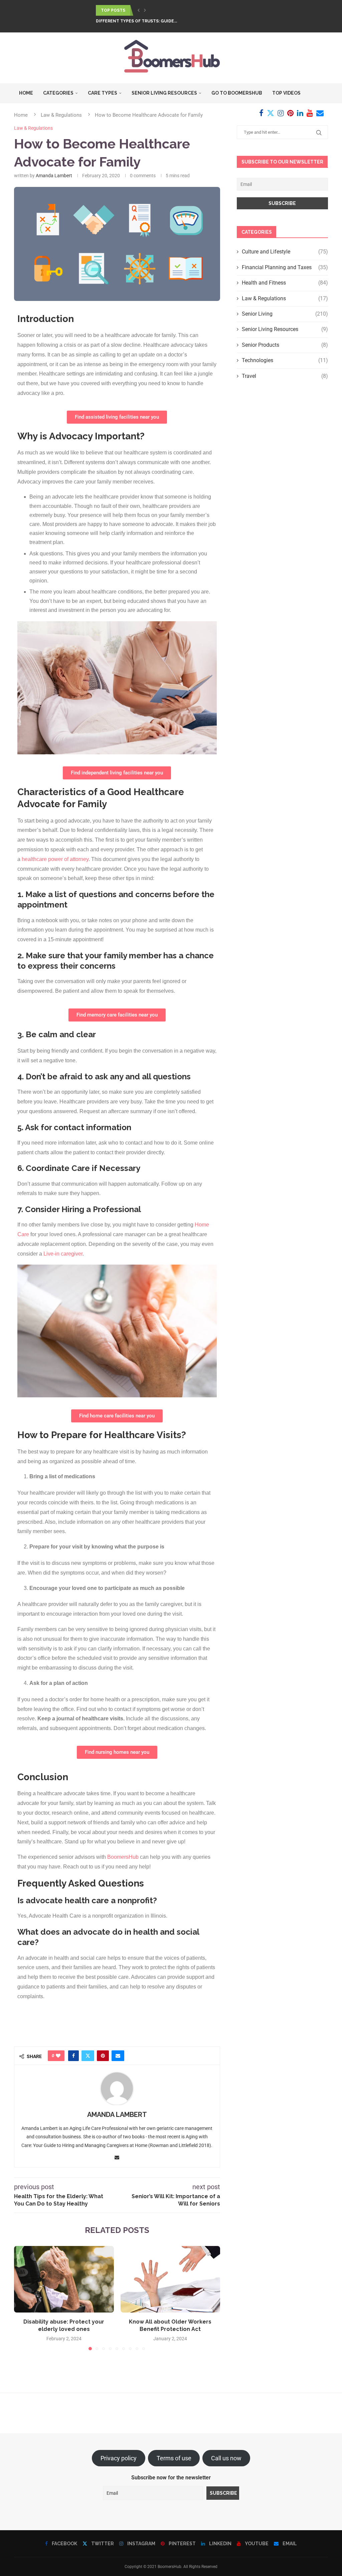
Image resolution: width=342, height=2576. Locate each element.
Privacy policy (119, 2458)
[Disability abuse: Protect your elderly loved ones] (64, 2279)
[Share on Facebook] (73, 2056)
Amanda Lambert (54, 176)
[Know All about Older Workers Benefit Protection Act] (170, 2279)
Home (26, 93)
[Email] (320, 113)
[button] (139, 10)
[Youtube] (310, 113)
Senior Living (285, 314)
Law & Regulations (285, 298)
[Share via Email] (118, 2056)
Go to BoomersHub (237, 93)
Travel (285, 376)
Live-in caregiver (63, 1254)
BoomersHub (123, 1857)
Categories (58, 93)
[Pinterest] (290, 113)
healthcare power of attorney (55, 859)
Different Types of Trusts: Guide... (136, 21)
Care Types (103, 93)
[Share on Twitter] (88, 2056)
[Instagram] (281, 113)
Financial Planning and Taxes (285, 267)
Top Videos (286, 93)
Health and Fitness (285, 283)
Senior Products (285, 345)
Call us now (226, 2458)
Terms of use (174, 2458)
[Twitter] (271, 113)
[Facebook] (261, 113)
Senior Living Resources (164, 93)
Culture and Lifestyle (285, 252)
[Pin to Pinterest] (103, 2056)
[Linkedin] (300, 113)
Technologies (285, 360)
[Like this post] (58, 2056)
